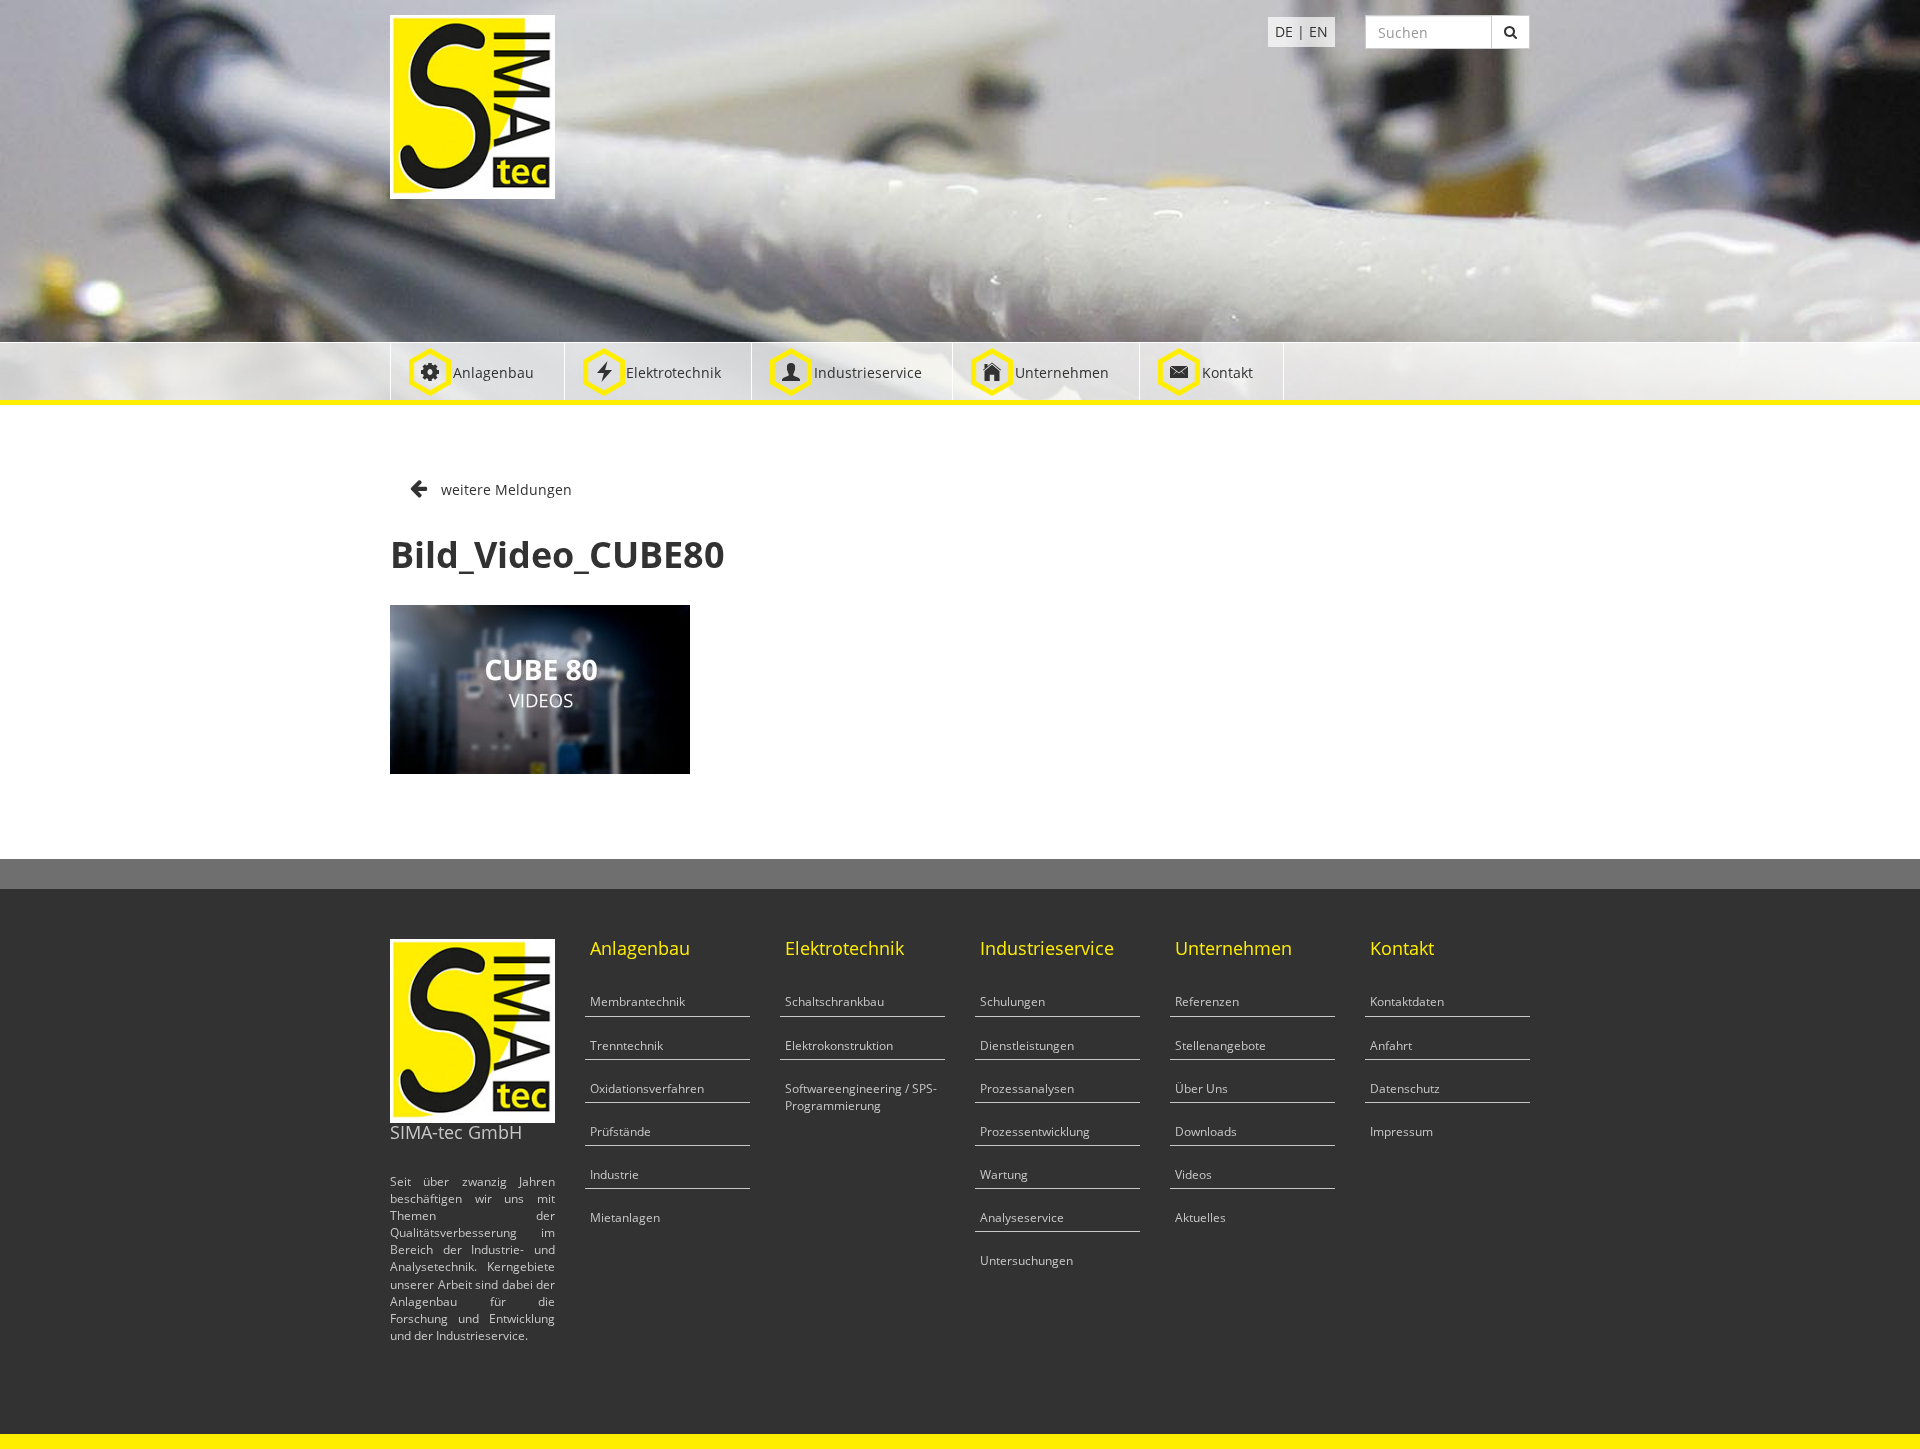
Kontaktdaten (1407, 1001)
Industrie (614, 1174)
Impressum (1401, 1131)
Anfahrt (1391, 1045)
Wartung (1004, 1174)
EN (1318, 31)
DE (1284, 31)
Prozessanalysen (1027, 1088)
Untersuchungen (1026, 1260)
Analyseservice (1022, 1217)
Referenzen (1207, 1001)
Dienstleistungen (1027, 1045)
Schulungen (1012, 1001)
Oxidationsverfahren (647, 1088)
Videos (1193, 1174)
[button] (477, 371)
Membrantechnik (637, 1001)
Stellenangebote (1220, 1045)
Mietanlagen (625, 1217)
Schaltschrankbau (834, 1001)
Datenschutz (1405, 1088)
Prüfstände (620, 1131)
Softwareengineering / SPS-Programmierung (861, 1097)
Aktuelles (1200, 1217)
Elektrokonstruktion (839, 1045)
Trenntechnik (626, 1045)
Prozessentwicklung (1035, 1131)
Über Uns (1201, 1088)
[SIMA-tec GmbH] (472, 105)
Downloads (1206, 1131)
